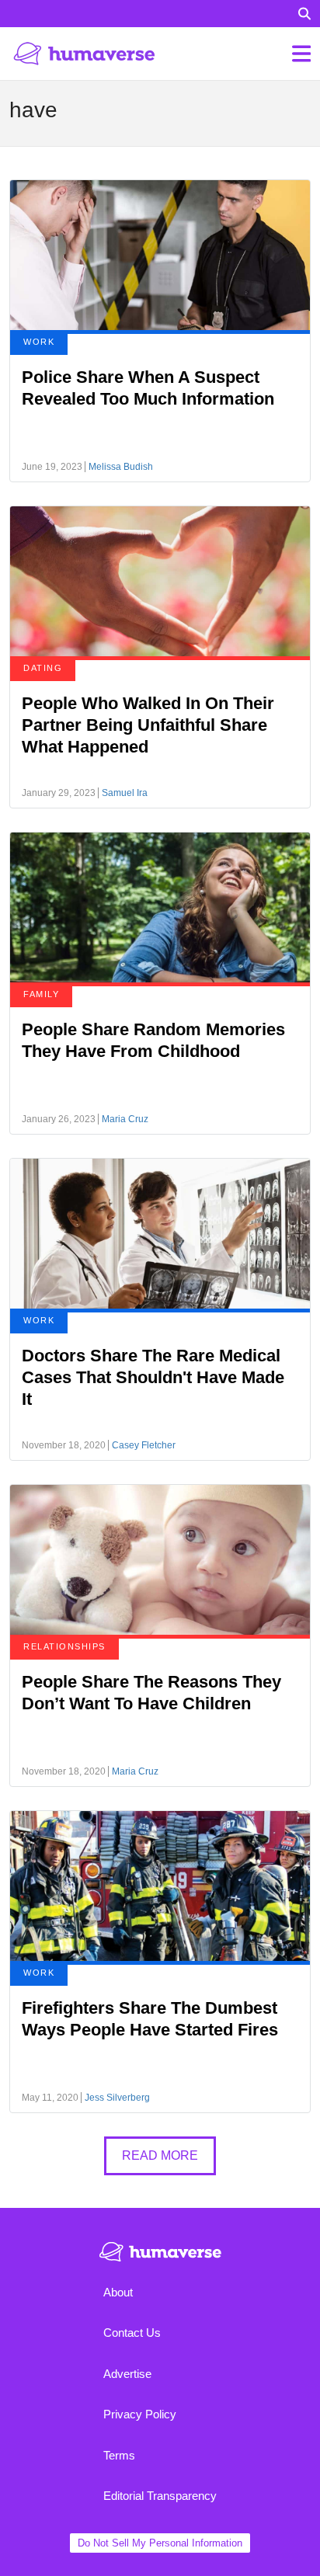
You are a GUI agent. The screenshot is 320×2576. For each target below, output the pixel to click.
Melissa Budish (121, 467)
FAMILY (41, 994)
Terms (119, 2455)
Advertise (127, 2374)
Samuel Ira (125, 793)
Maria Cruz (125, 1119)
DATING (43, 668)
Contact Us (132, 2333)
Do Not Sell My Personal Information (160, 2543)
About (118, 2292)
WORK (39, 342)
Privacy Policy (140, 2414)
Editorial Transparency (160, 2496)
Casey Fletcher (144, 1445)
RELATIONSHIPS (64, 1646)
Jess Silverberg (117, 2098)
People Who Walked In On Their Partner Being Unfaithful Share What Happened (148, 725)
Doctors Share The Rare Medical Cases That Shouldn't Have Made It (153, 1377)
